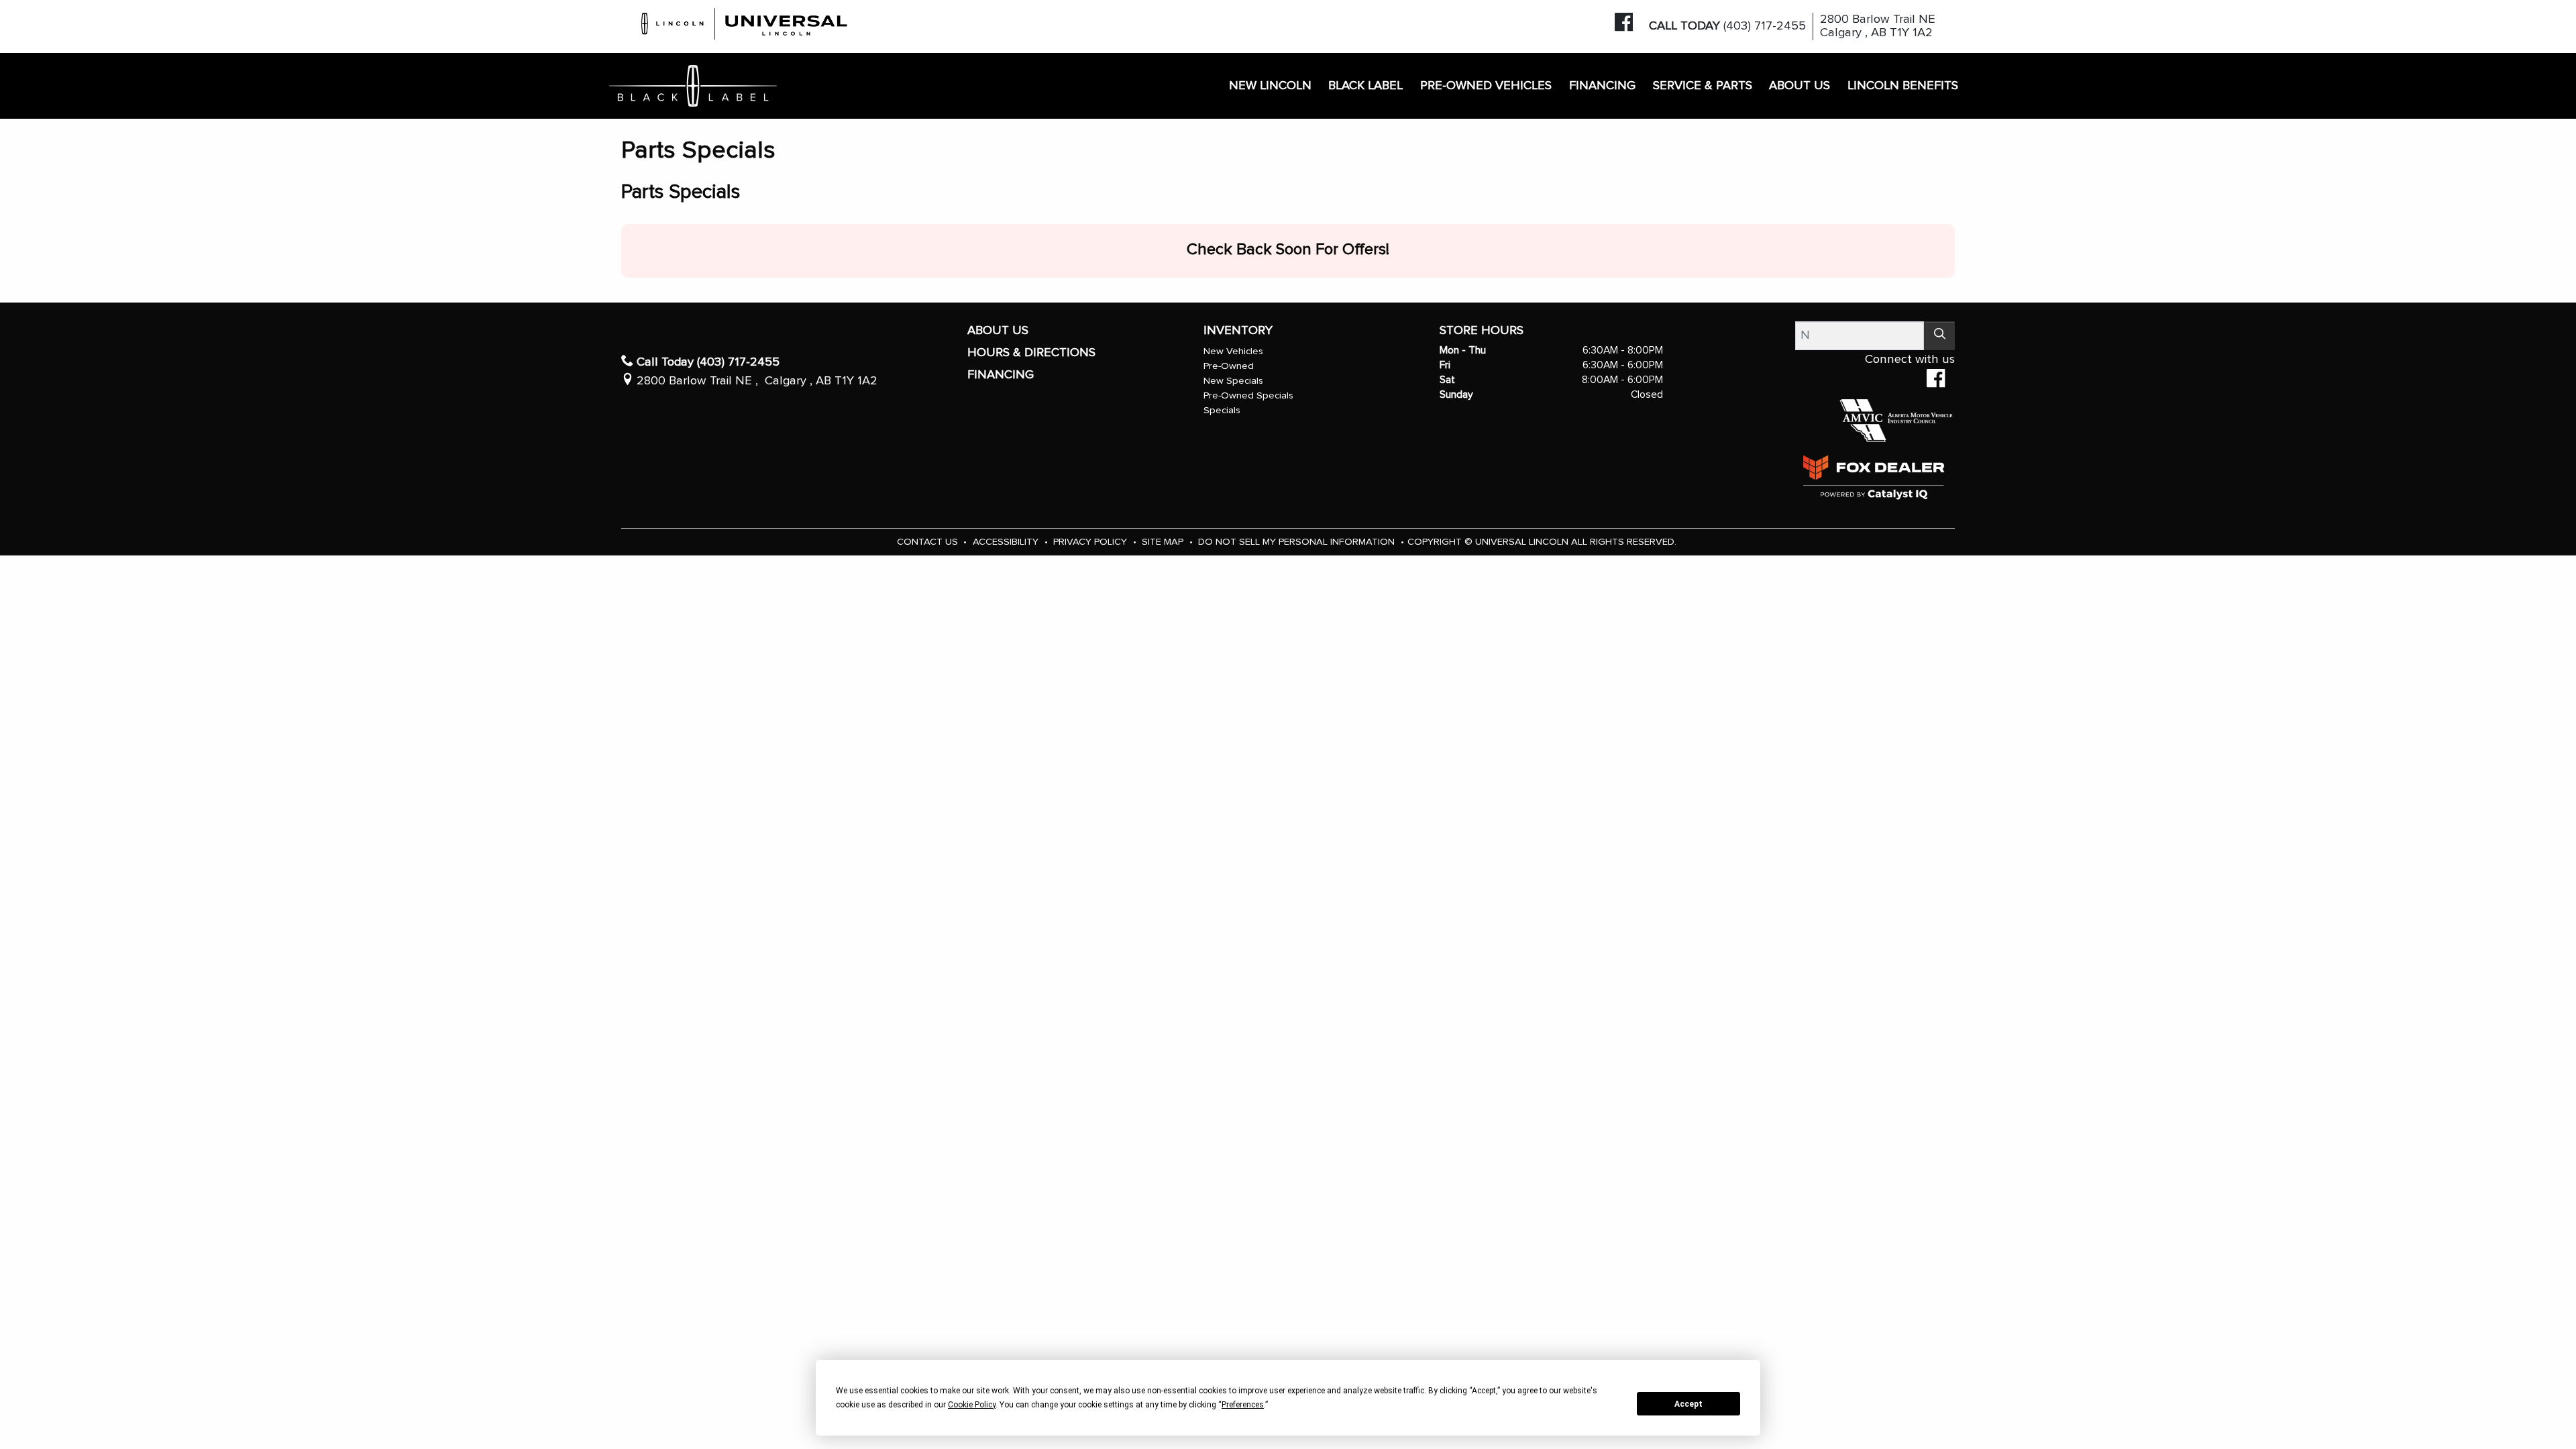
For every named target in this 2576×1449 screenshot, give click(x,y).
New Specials (1233, 381)
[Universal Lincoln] (745, 22)
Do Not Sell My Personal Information (1298, 542)
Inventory (1238, 330)
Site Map (1164, 542)
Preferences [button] (1243, 1405)
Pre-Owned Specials (1248, 395)
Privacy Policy (1091, 542)
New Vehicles (1233, 351)
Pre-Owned (1229, 366)
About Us (998, 330)
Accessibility (1007, 542)
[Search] (1939, 336)
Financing (1001, 375)
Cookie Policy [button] (972, 1405)
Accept (1688, 1404)
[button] (1270, 86)
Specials (1222, 410)
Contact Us (929, 542)
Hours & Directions (1031, 353)
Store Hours (1482, 330)
